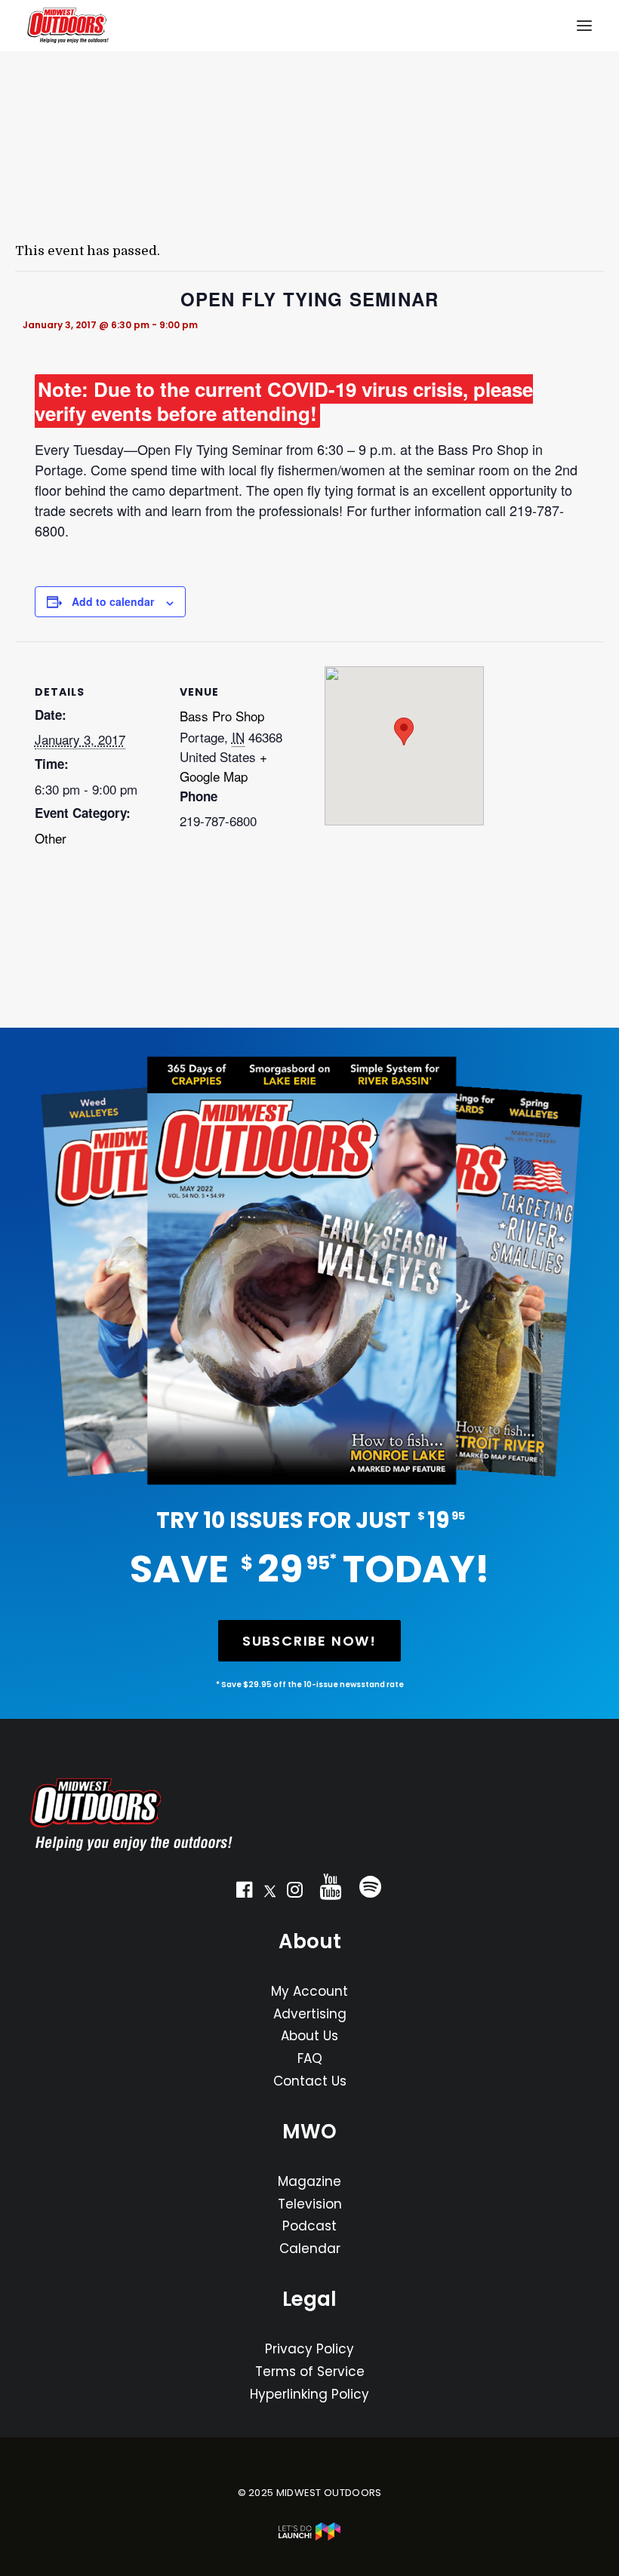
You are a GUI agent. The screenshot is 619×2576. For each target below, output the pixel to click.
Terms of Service (310, 2372)
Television (310, 2204)
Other (51, 838)
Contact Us (310, 2081)
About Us (309, 2036)
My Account (309, 1991)
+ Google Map (223, 766)
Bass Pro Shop (222, 716)
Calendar (310, 2249)
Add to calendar (113, 601)
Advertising (310, 2014)
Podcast (309, 2226)
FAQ (310, 2058)
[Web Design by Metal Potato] (309, 2537)
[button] (245, 1893)
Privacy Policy (309, 2349)
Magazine (309, 2181)
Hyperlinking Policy (309, 2394)
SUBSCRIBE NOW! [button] (309, 1641)
